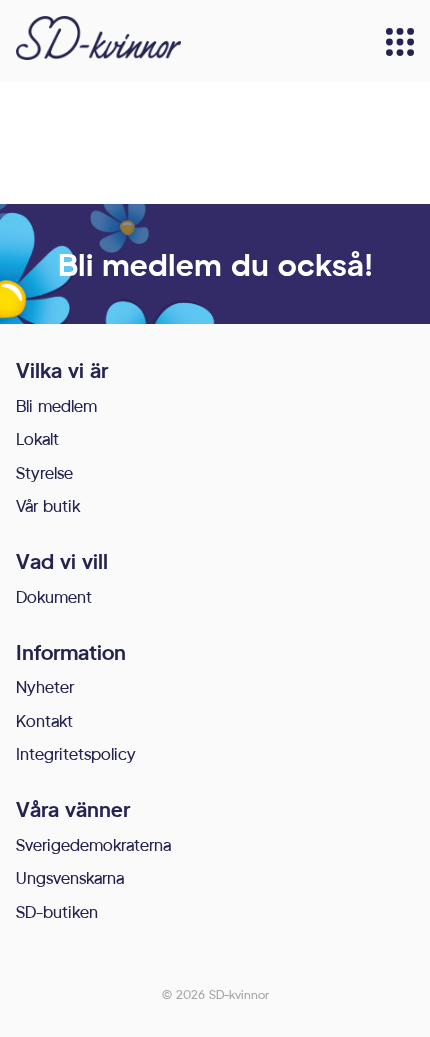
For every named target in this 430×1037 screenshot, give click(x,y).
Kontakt (44, 720)
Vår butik (48, 505)
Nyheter (45, 686)
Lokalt (37, 438)
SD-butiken (57, 911)
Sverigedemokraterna (93, 844)
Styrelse (44, 472)
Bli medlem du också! (215, 264)
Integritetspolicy (76, 753)
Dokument (54, 596)
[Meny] (400, 42)
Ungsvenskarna (70, 877)
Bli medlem (56, 405)
